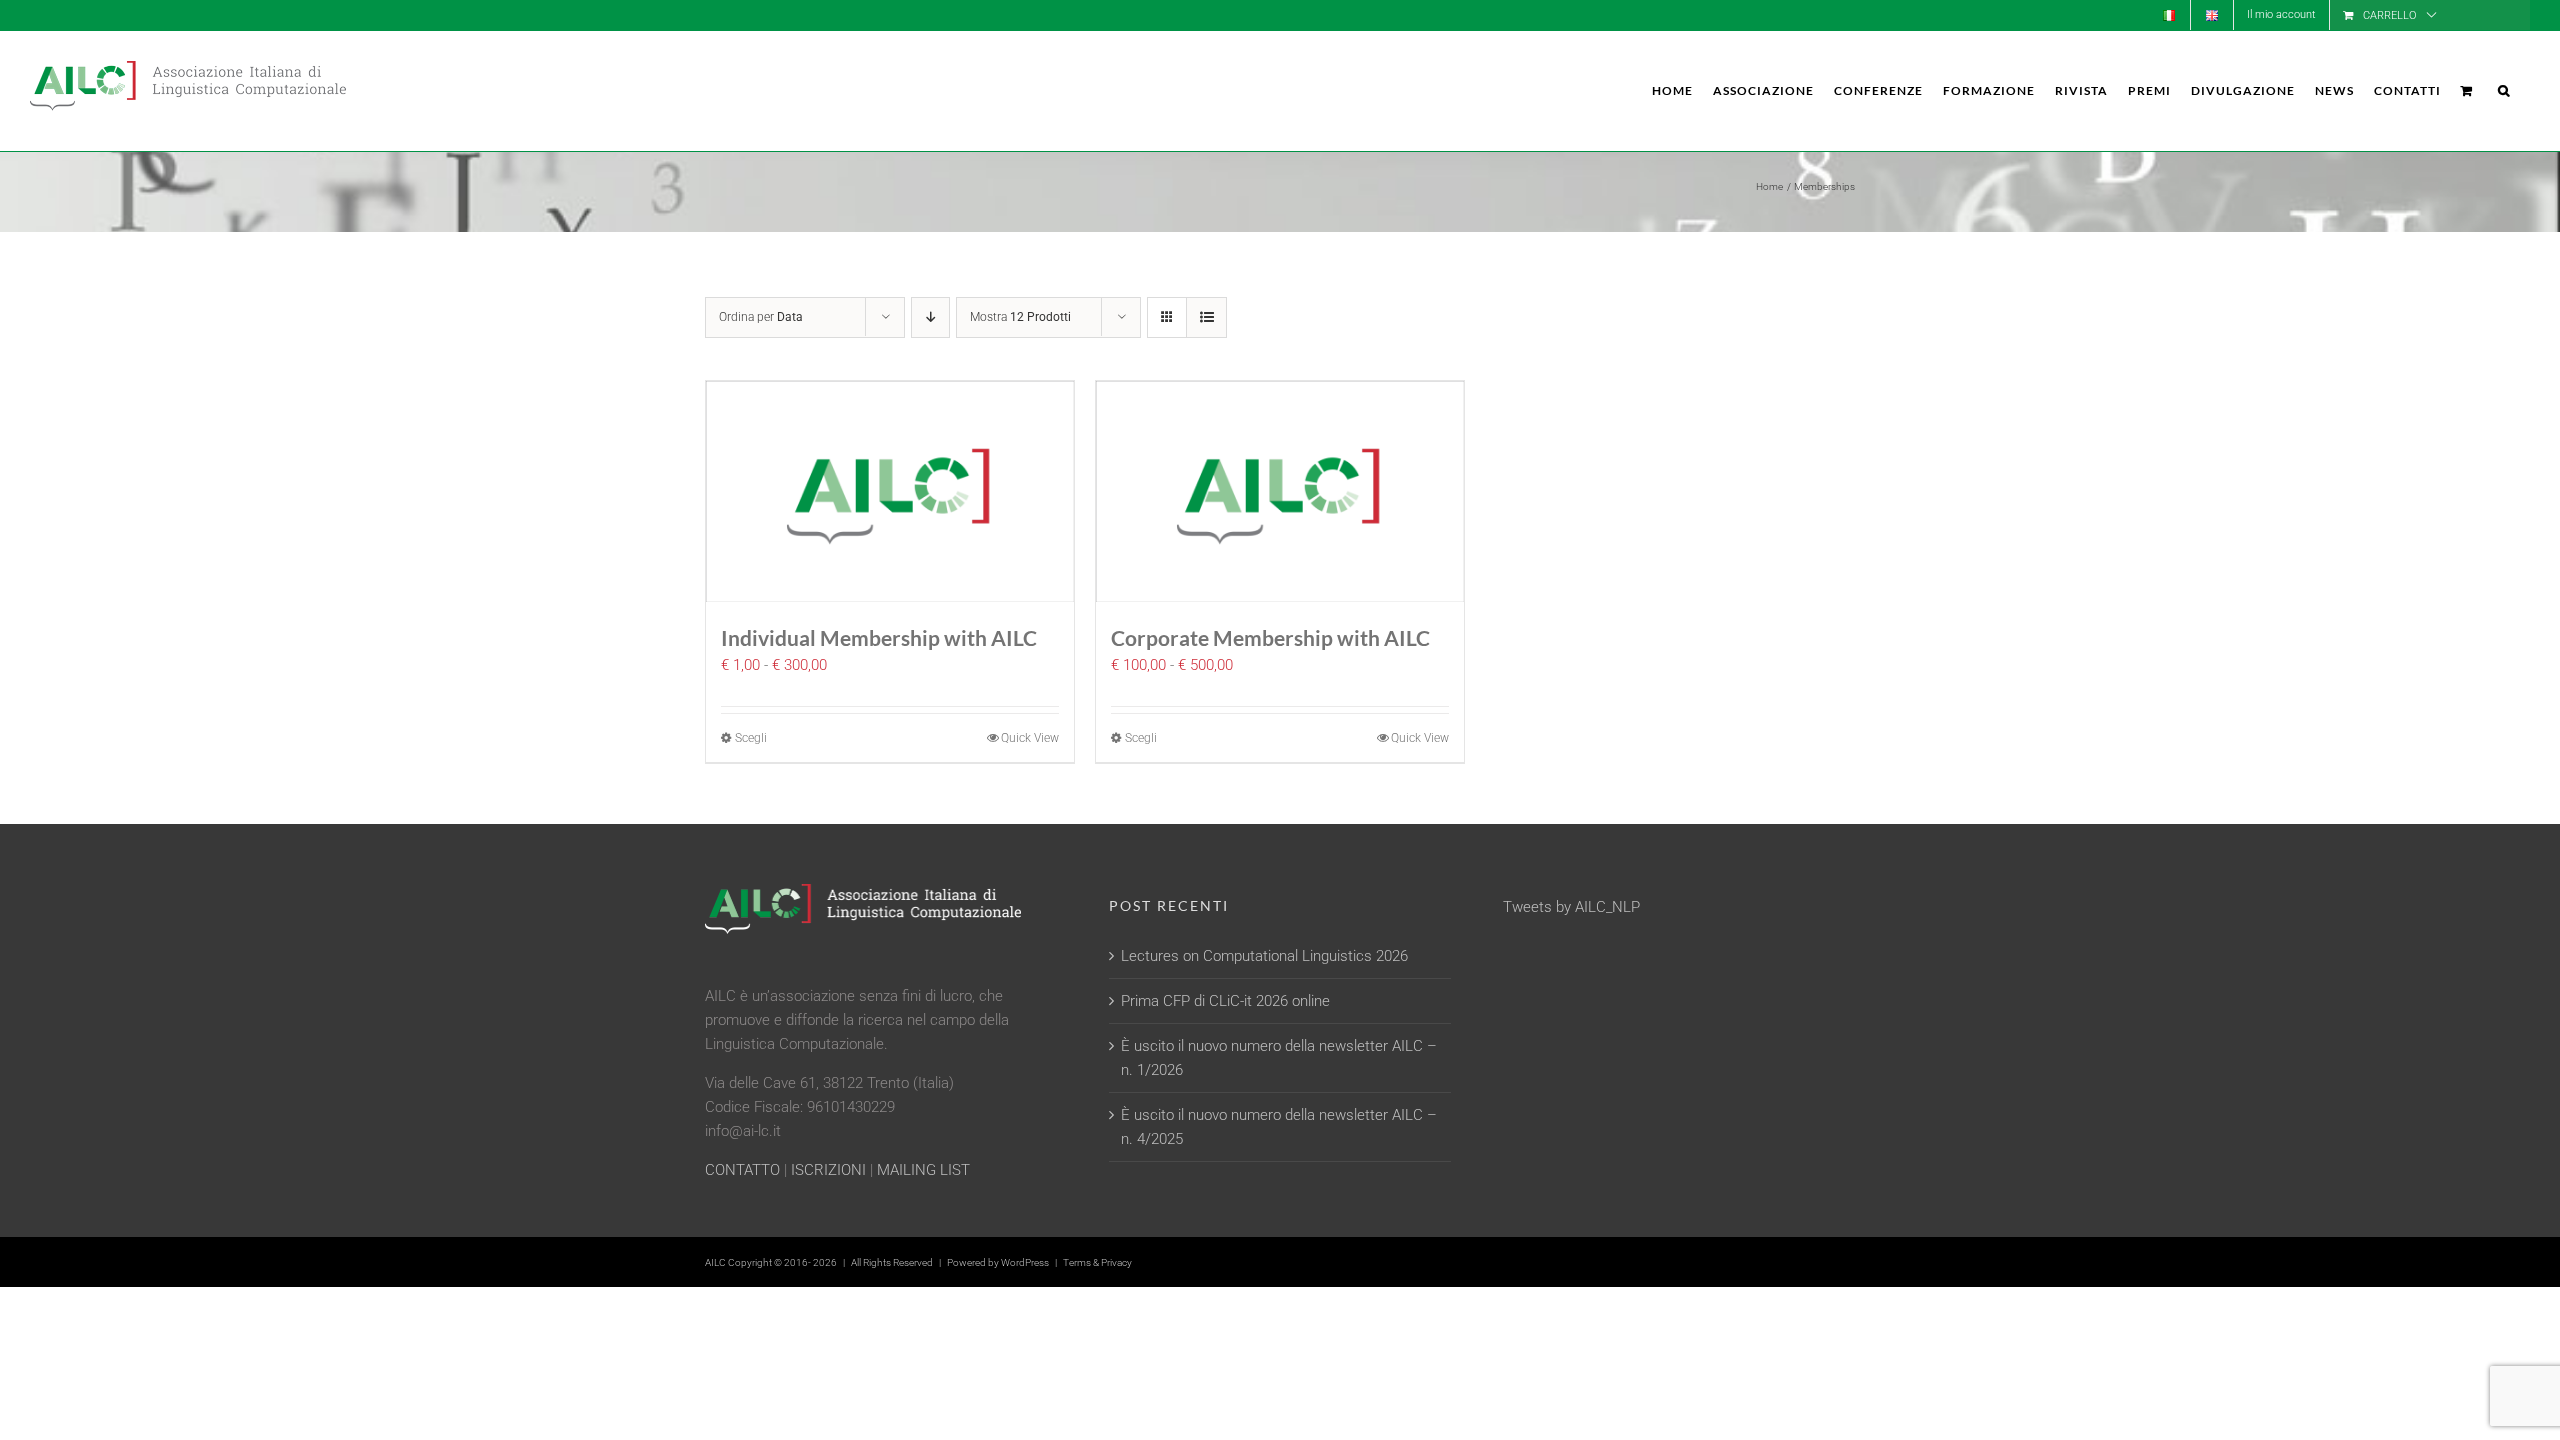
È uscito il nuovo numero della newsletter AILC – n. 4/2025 (1279, 1127)
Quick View (1030, 738)
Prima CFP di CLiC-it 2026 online (1225, 1001)
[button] (2504, 91)
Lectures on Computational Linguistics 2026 (1264, 956)
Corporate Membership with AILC (1270, 637)
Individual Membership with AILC (879, 637)
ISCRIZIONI (828, 1170)
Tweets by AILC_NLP (1571, 907)
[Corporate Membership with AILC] (1280, 491)
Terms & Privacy (1097, 1262)
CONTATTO (742, 1170)
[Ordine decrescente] (930, 317)
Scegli (751, 738)
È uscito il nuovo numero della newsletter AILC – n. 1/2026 (1279, 1058)
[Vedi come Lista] (1206, 317)
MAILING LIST (923, 1170)
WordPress (1025, 1262)
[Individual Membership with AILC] (890, 491)
